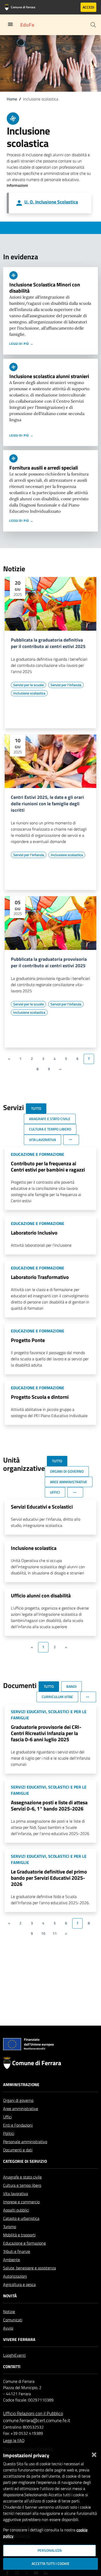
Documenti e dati (18, 2150)
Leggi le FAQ (14, 2440)
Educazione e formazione (24, 2243)
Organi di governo (18, 2100)
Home (12, 99)
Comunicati (13, 2320)
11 (55, 1933)
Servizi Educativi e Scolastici (42, 1507)
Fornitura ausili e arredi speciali (44, 468)
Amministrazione (21, 2085)
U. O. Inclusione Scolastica (51, 202)
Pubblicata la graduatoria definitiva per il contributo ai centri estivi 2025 (48, 643)
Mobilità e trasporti (19, 2235)
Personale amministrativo (25, 2142)
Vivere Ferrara (19, 2339)
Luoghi (9, 2355)
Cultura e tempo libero (22, 2185)
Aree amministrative (21, 2109)
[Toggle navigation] (10, 24)
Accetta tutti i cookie (51, 2564)
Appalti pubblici (16, 2210)
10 (43, 1933)
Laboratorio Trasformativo (40, 1277)
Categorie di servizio (25, 2161)
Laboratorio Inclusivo (34, 1233)
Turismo (10, 2227)
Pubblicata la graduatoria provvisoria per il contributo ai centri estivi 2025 (49, 963)
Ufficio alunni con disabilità (41, 1595)
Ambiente (12, 2260)
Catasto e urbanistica (21, 2218)
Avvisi (8, 2328)
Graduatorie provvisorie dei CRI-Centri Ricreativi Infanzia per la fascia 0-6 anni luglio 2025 (46, 1733)
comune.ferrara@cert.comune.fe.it (37, 2420)
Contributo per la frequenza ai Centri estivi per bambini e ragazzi (48, 1166)
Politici (9, 2133)
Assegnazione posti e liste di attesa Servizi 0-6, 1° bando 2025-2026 (49, 1805)
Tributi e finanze (17, 2251)
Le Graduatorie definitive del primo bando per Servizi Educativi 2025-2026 (49, 1878)
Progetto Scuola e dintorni (40, 1397)
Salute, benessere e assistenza (30, 2268)
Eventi (20, 2355)
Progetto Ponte (28, 1340)
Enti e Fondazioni (18, 2125)
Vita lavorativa (16, 2193)
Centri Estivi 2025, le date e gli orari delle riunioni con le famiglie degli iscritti (47, 804)
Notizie (9, 2312)
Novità (10, 2296)
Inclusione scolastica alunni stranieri (49, 376)
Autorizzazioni (15, 2276)
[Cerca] (93, 25)
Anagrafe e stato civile (22, 2177)
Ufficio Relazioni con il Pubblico (33, 2413)
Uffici (7, 2117)
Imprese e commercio (21, 2202)
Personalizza (50, 2550)
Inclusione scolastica (34, 1548)
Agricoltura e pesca (19, 2284)
